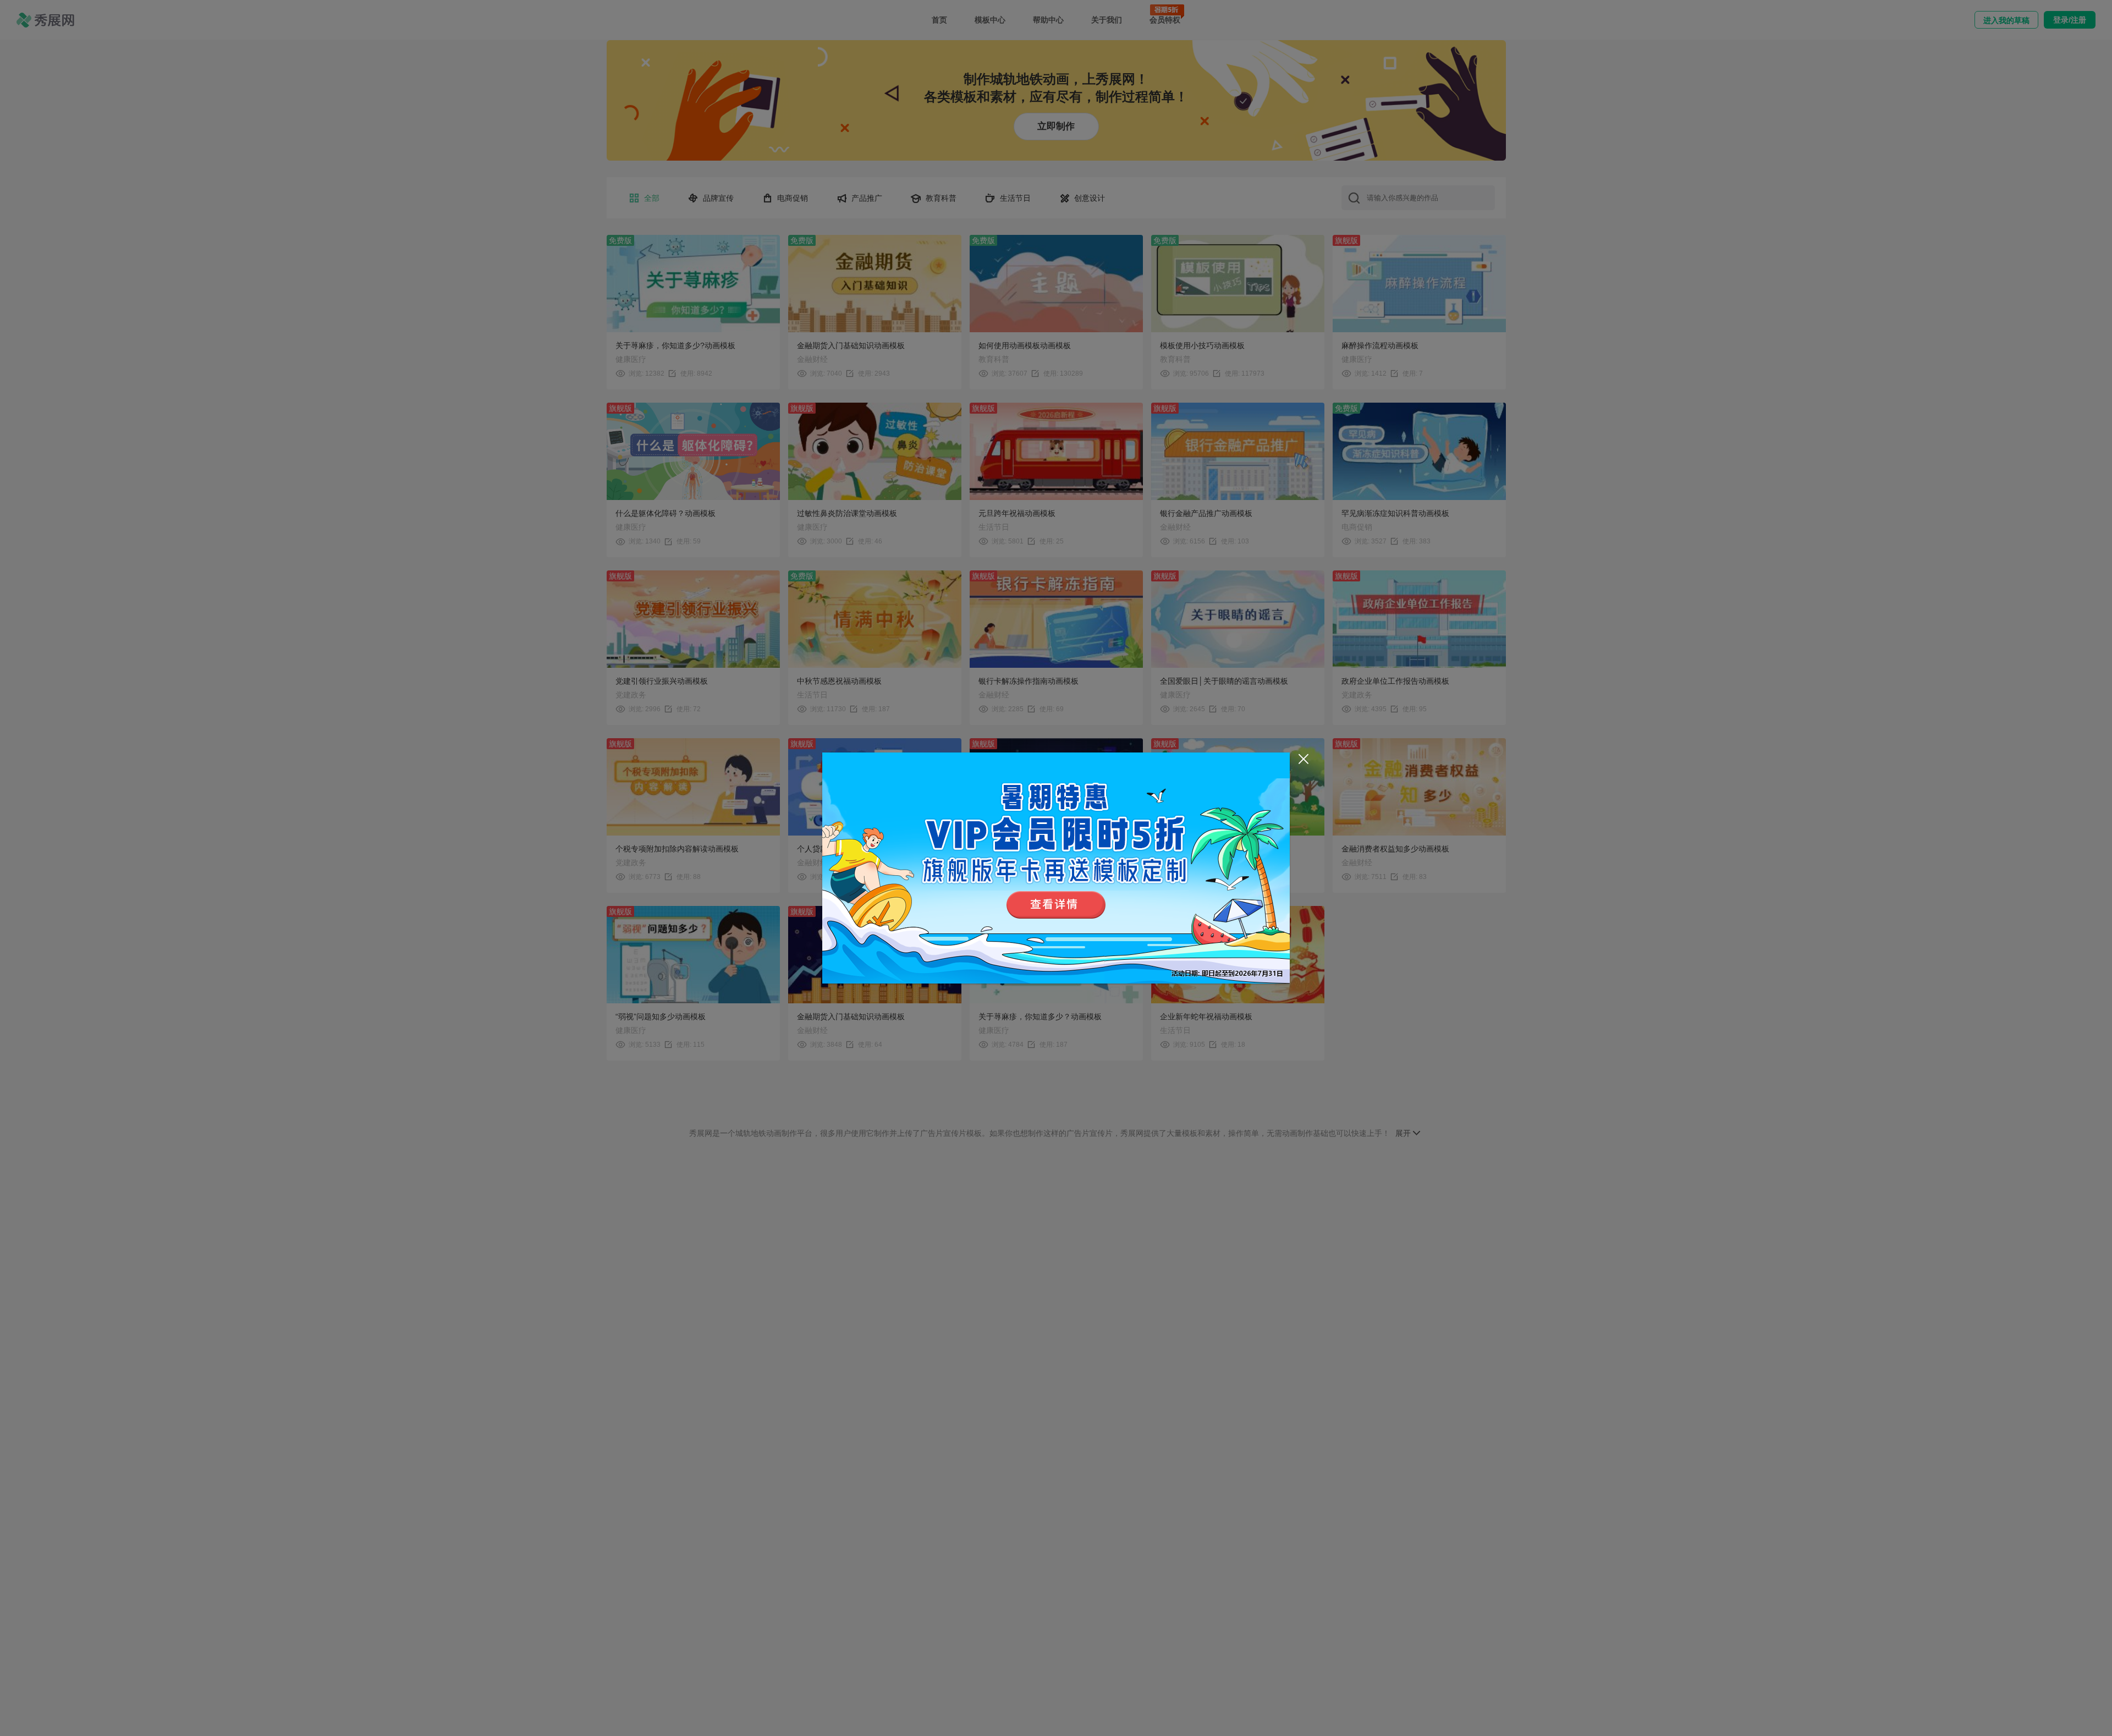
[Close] (1303, 759)
